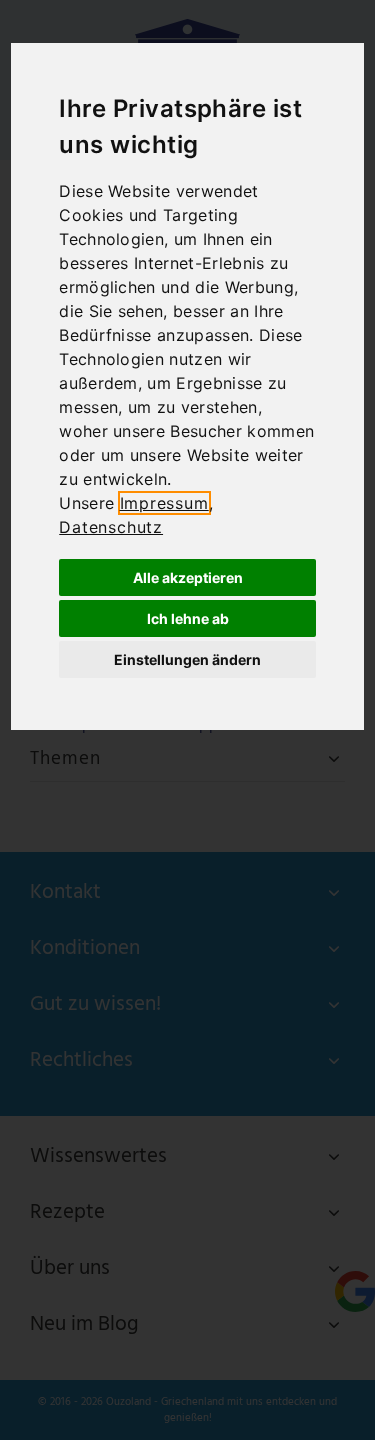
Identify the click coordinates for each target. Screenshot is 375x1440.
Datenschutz (111, 527)
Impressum (164, 503)
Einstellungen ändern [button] (187, 659)
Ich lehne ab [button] (188, 618)
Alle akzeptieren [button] (188, 577)
